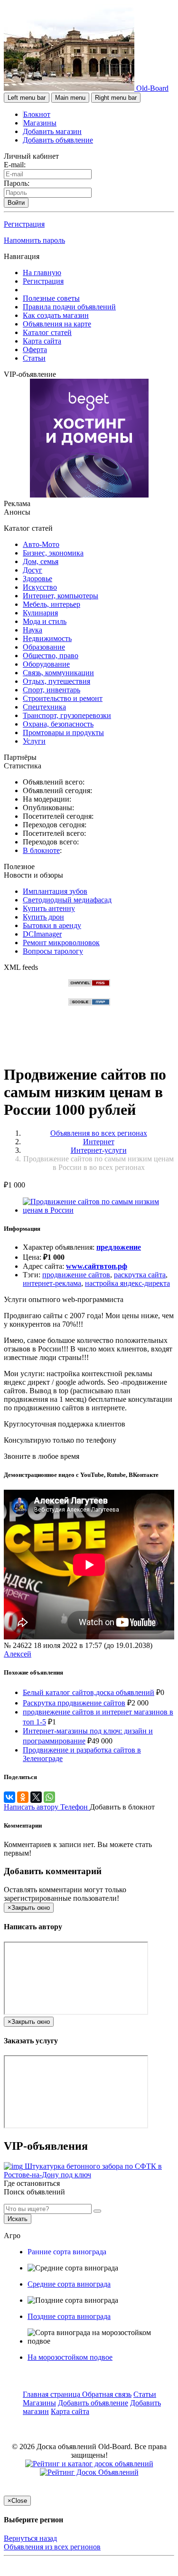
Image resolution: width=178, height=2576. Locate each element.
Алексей (18, 1654)
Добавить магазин (52, 131)
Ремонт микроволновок (61, 943)
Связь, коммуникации (58, 673)
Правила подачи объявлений (69, 307)
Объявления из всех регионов (52, 2547)
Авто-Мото (41, 544)
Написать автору (32, 1807)
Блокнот (37, 114)
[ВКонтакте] (9, 1797)
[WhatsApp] (49, 1797)
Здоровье (37, 579)
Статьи (34, 358)
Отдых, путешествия (56, 681)
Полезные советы (51, 298)
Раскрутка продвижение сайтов (74, 1703)
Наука (33, 630)
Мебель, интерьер (52, 604)
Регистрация (24, 224)
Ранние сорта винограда (67, 2252)
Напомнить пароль (34, 240)
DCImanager (42, 934)
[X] (36, 1797)
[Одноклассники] (23, 1797)
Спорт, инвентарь (52, 690)
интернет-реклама (52, 1283)
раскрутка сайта (140, 1275)
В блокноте (41, 850)
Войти (16, 203)
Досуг (33, 570)
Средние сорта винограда (69, 2284)
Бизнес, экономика (53, 553)
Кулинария (40, 613)
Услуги (34, 741)
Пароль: (17, 183)
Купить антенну (49, 908)
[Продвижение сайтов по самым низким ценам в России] (98, 1210)
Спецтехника (44, 707)
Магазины (40, 123)
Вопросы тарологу (53, 951)
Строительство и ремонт (63, 698)
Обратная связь (107, 2394)
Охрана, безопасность (58, 724)
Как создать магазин (56, 315)
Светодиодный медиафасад (67, 900)
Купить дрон (43, 917)
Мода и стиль (45, 621)
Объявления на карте (57, 324)
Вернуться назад (30, 2538)
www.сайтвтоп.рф (97, 1266)
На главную (42, 273)
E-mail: (15, 165)
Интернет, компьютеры (61, 596)
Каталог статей (47, 332)
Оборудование (46, 664)
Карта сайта (42, 341)
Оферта (35, 350)
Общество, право (51, 656)
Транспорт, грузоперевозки (67, 715)
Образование (44, 647)
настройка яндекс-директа (127, 1283)
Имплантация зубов (55, 891)
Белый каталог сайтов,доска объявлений (89, 1692)
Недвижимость (47, 638)
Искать (18, 2219)
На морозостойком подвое (70, 2357)
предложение (119, 1247)
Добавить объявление (58, 140)
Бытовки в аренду (52, 925)
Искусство (40, 587)
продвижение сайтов (76, 1275)
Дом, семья (41, 561)
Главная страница (52, 2394)
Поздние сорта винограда (69, 2316)
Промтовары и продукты (63, 733)
